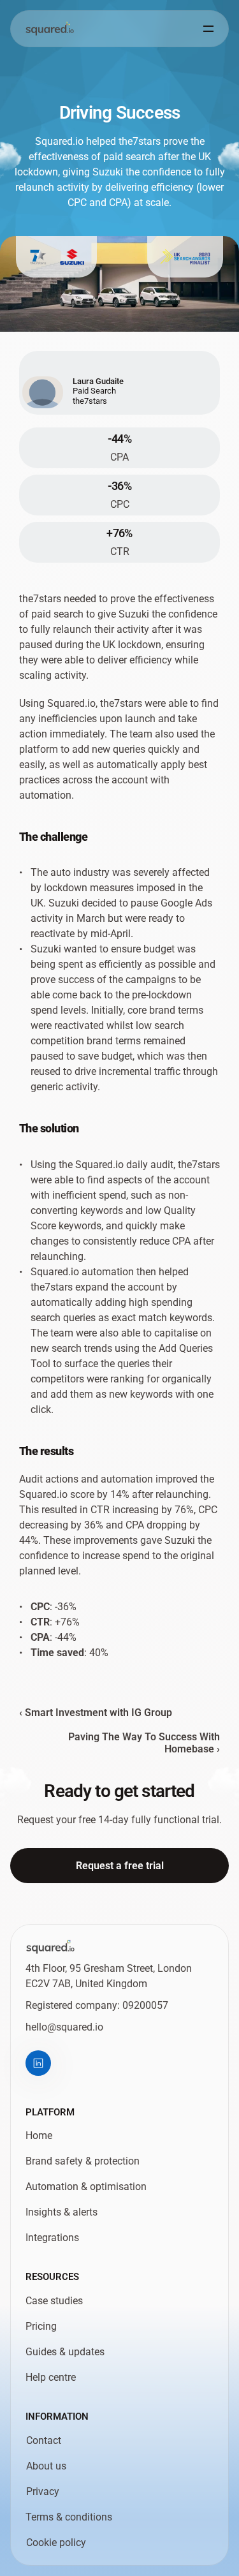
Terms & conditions (69, 2517)
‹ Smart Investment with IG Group (96, 1713)
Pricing (41, 2326)
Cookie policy (56, 2543)
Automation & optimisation (86, 2187)
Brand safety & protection (83, 2162)
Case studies (54, 2301)
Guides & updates (65, 2352)
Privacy (43, 2491)
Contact (44, 2440)
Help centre (51, 2377)
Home (39, 2136)
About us (46, 2466)
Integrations (52, 2238)
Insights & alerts (62, 2213)
